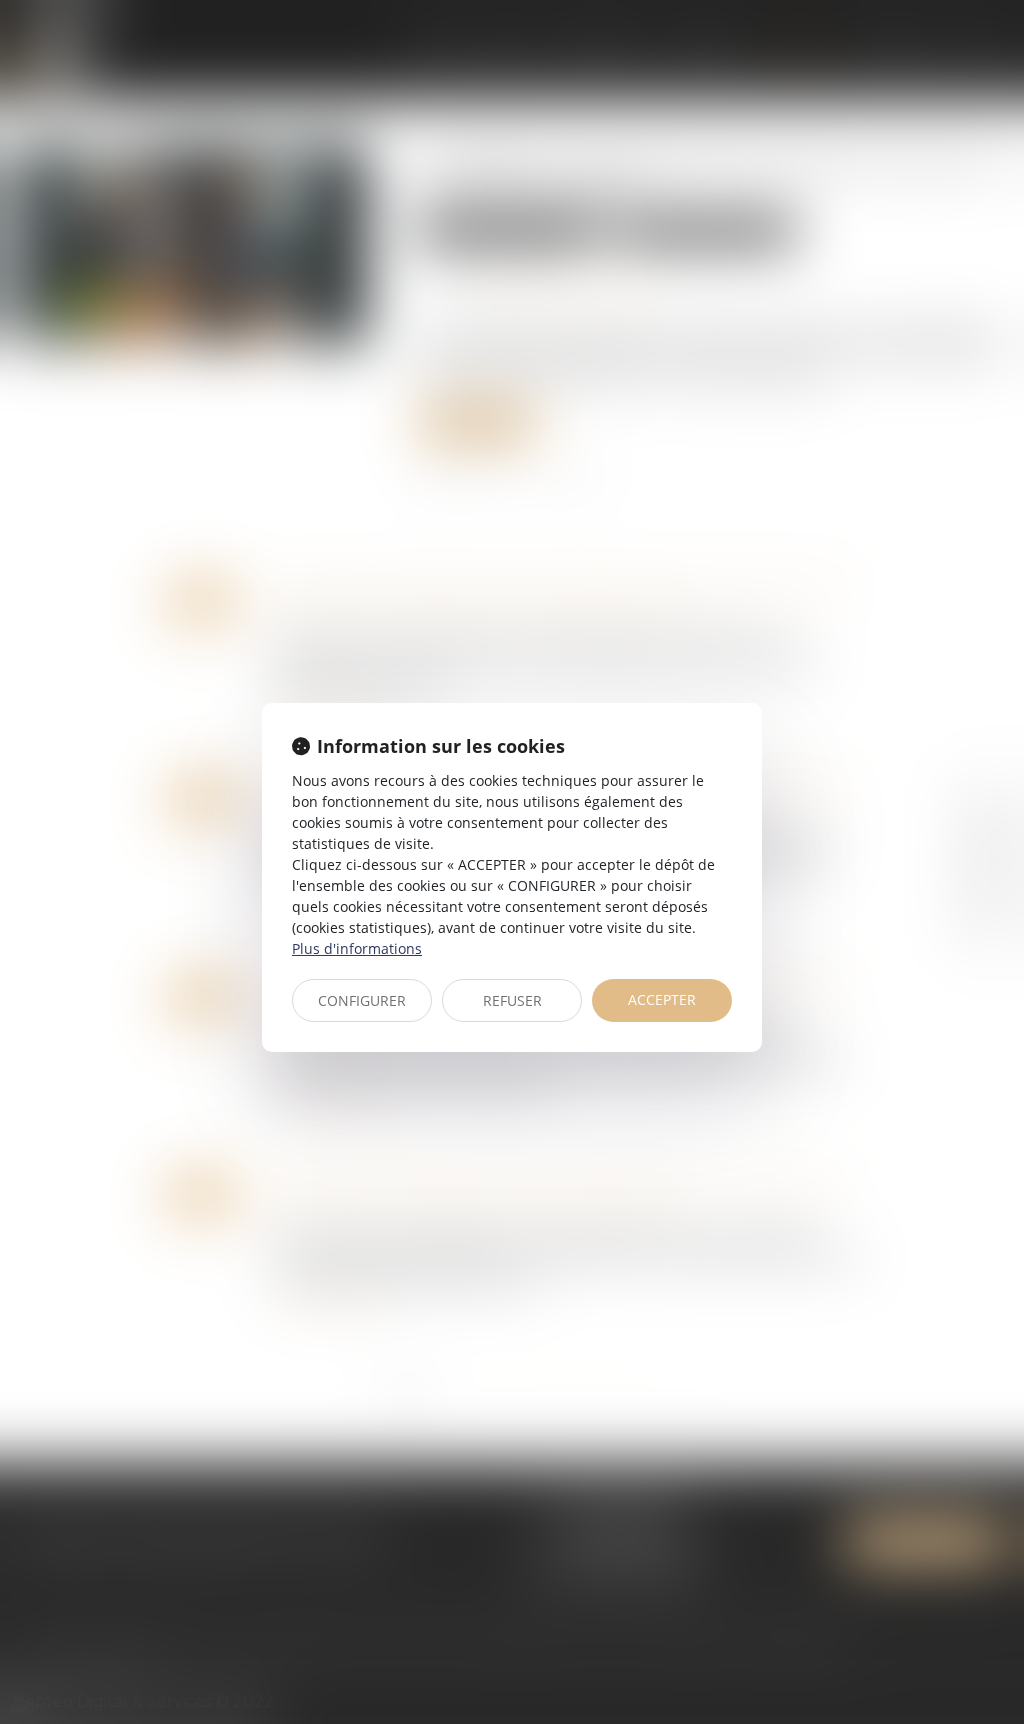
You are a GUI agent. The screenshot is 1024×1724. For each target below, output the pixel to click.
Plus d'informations (357, 948)
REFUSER (512, 1000)
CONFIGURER (362, 1000)
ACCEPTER (662, 999)
